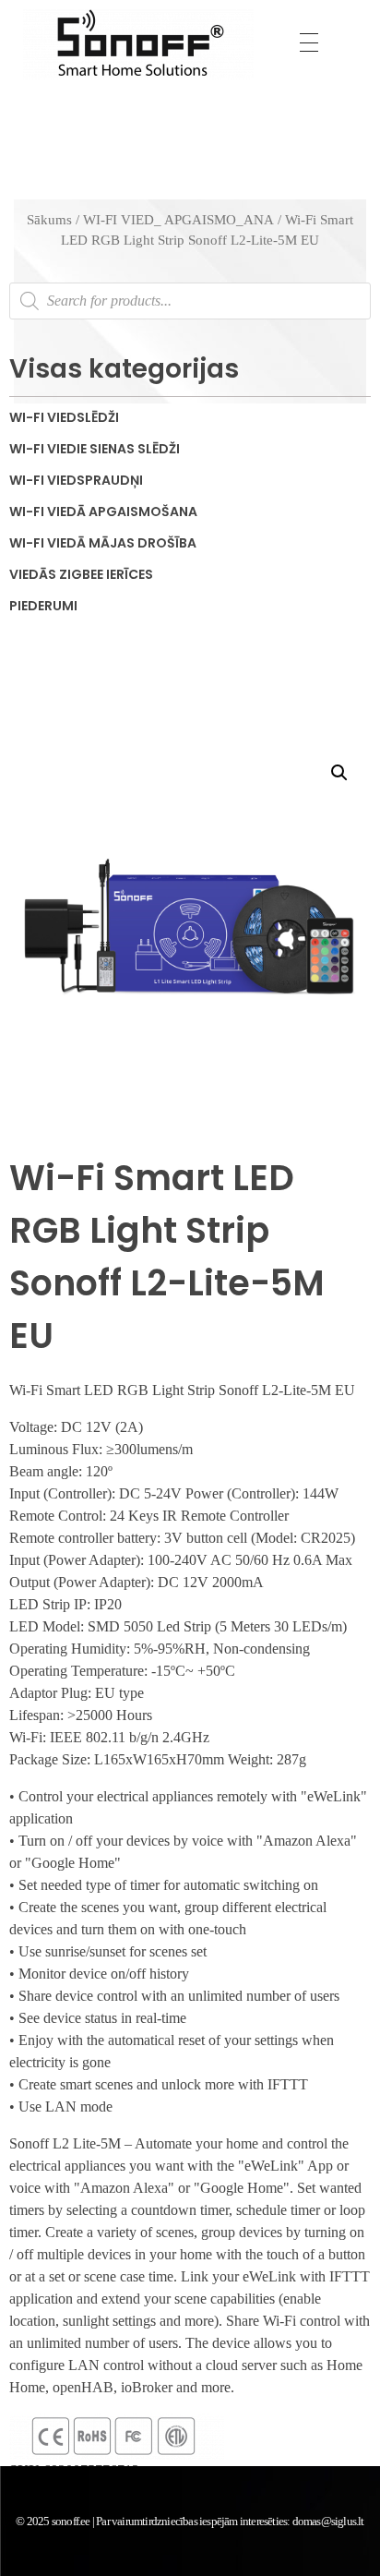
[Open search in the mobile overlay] (190, 301)
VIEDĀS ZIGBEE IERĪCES (81, 574)
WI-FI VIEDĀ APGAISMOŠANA (103, 512)
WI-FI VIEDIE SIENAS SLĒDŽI (95, 449)
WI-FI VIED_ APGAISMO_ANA (178, 220)
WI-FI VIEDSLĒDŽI (64, 417)
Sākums (49, 220)
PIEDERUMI (43, 606)
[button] (339, 773)
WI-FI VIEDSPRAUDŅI (76, 480)
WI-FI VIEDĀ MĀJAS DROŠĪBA (103, 543)
